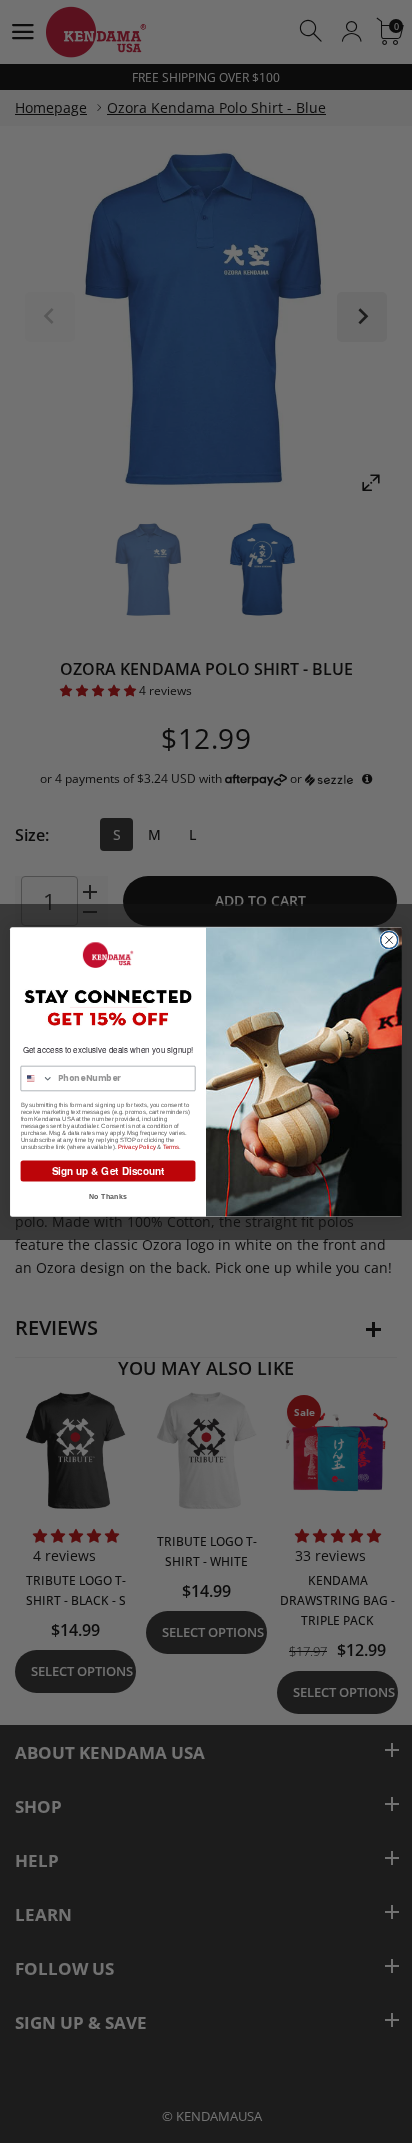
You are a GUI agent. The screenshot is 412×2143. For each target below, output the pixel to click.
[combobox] (37, 1078)
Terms (171, 1146)
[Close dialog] (389, 940)
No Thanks (107, 1196)
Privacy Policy (137, 1146)
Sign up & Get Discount (108, 1170)
